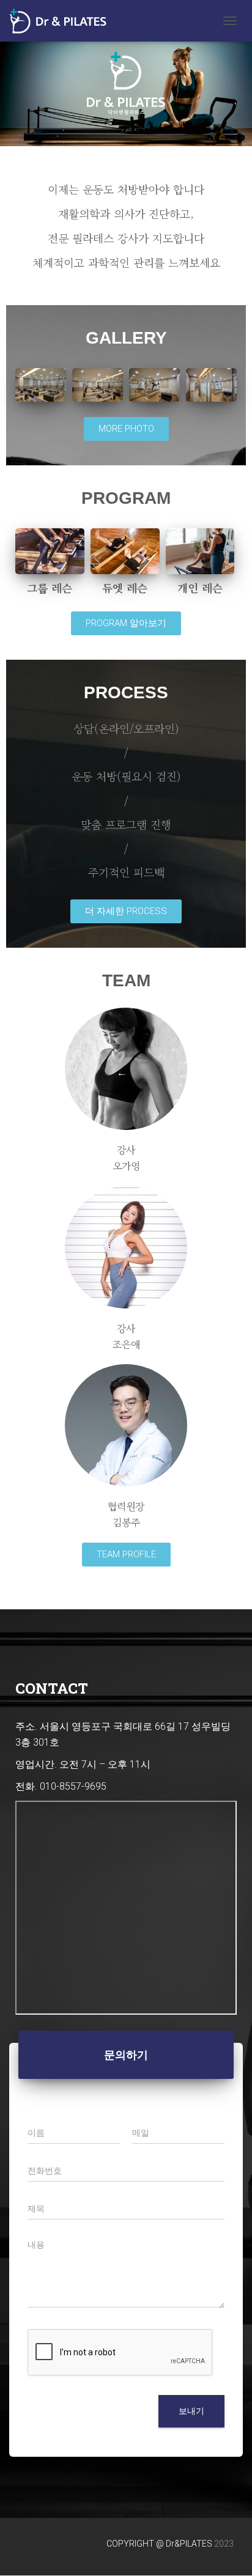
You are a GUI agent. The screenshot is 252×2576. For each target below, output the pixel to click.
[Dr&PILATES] (62, 21)
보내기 (191, 2411)
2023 (224, 2544)
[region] (126, 83)
